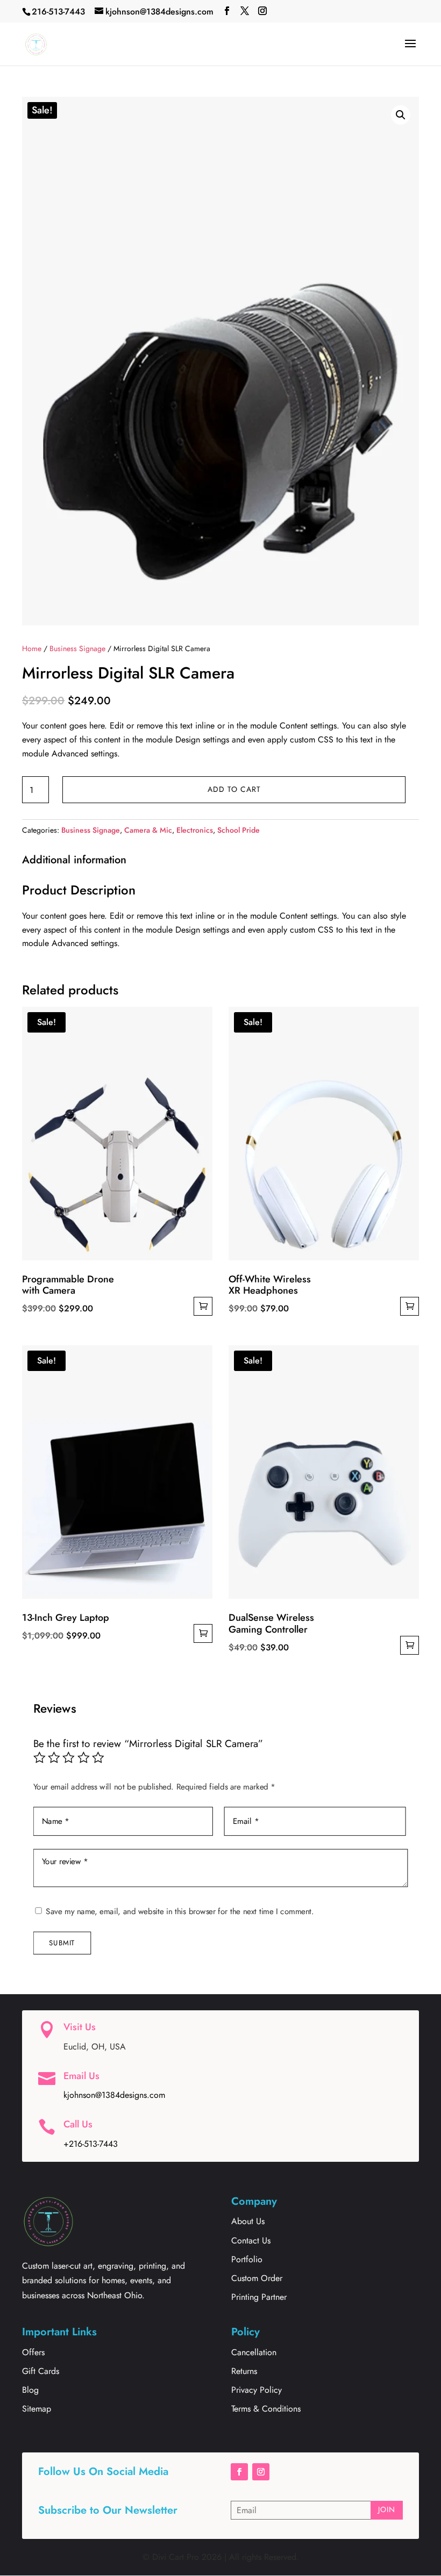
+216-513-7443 (91, 2144)
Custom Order (257, 2278)
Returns (244, 2371)
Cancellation (254, 2352)
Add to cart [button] (203, 1306)
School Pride (239, 830)
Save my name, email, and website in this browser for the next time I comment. (180, 1911)
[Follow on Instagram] (261, 2472)
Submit (62, 1942)
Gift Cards (41, 2371)
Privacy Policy (257, 2390)
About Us (248, 2221)
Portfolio (247, 2259)
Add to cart (234, 789)
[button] (401, 115)
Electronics (195, 830)
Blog (30, 2390)
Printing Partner (259, 2297)
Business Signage (77, 648)
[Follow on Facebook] (239, 2472)
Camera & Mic (148, 830)
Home (32, 648)
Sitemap (37, 2409)
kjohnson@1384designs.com (114, 2095)
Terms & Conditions (266, 2409)
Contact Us (251, 2241)
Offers (33, 2352)
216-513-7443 (58, 12)
